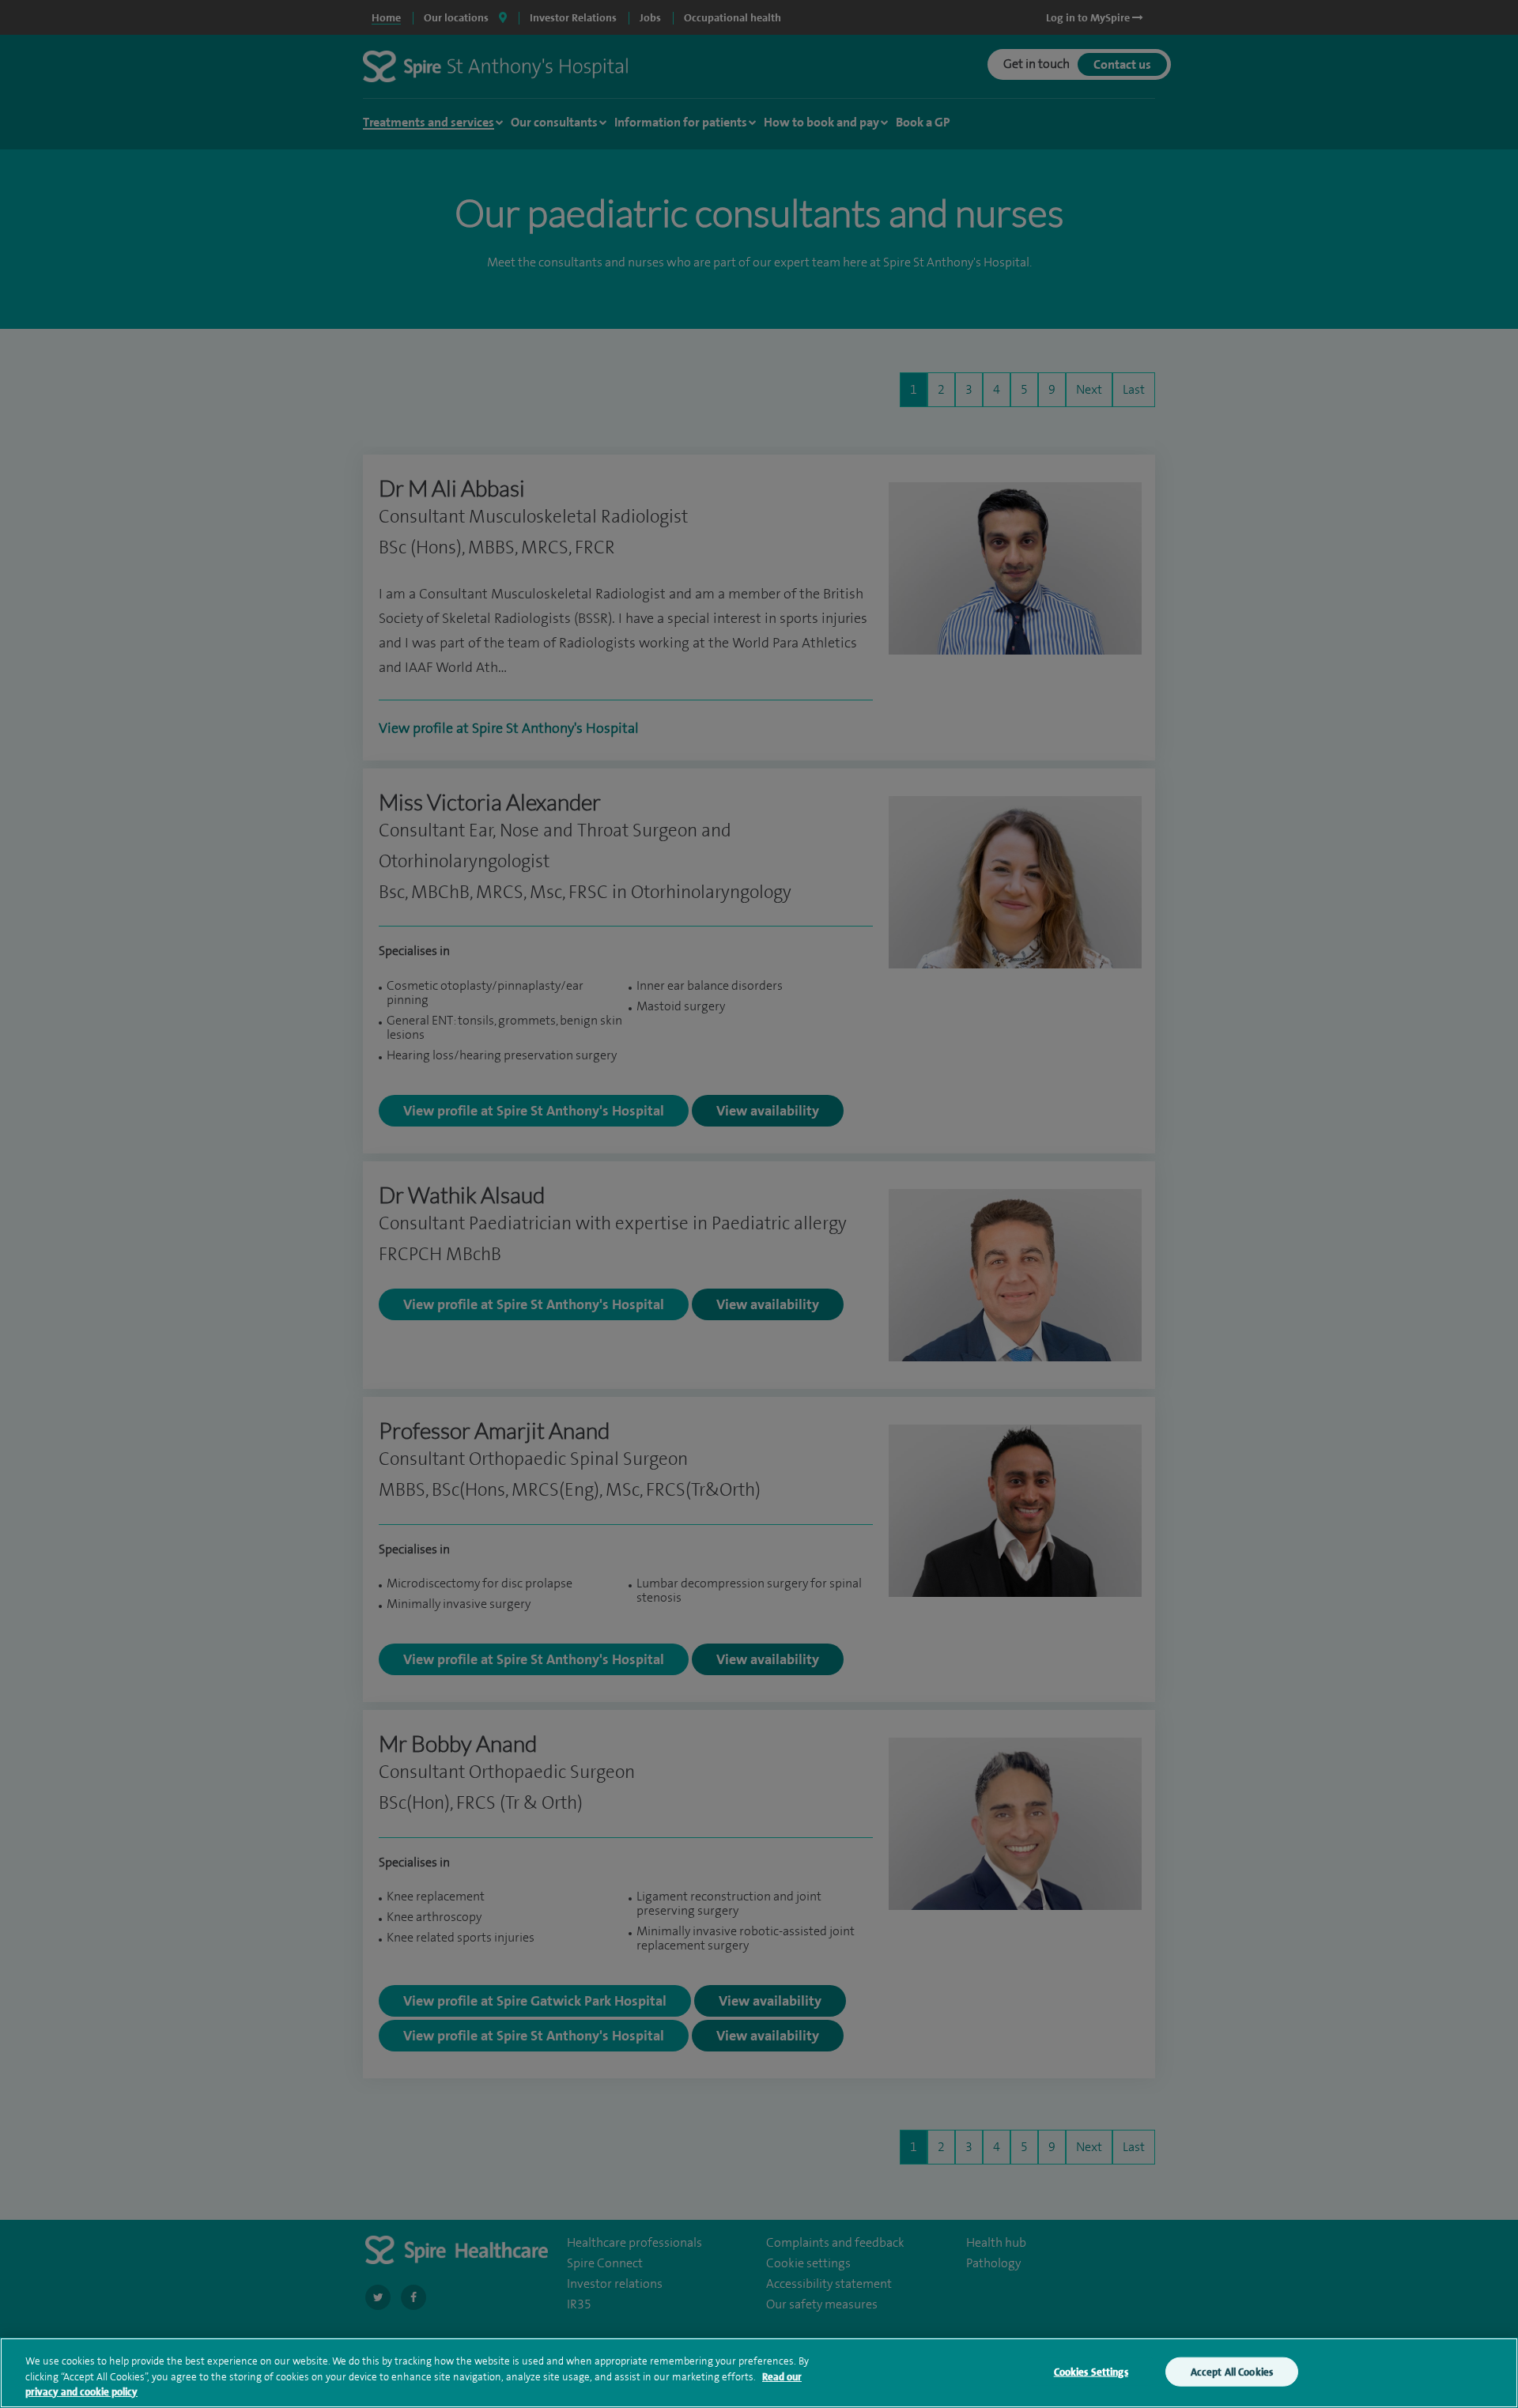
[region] (759, 2373)
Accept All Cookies (1232, 2371)
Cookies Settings (1091, 2371)
